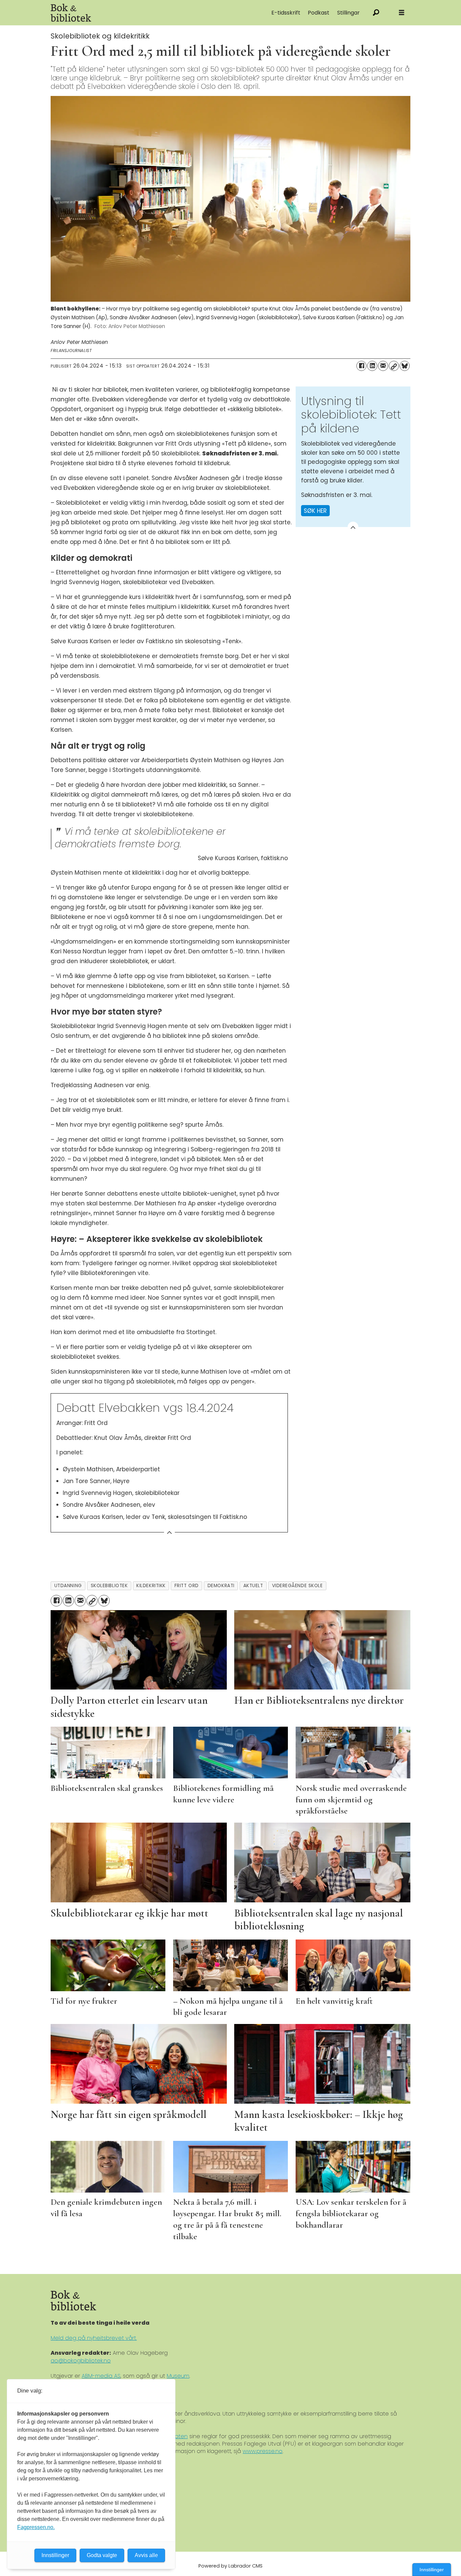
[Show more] (353, 527)
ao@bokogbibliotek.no (81, 2361)
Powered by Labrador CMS (231, 2566)
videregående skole (297, 1586)
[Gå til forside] (127, 13)
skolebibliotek (109, 1586)
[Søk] (376, 13)
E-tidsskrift (286, 13)
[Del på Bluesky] (405, 366)
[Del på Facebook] (361, 366)
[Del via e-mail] (383, 366)
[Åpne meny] (402, 13)
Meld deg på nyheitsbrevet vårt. (94, 2338)
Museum (178, 2376)
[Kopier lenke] (394, 366)
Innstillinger (432, 2570)
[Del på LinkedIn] (372, 366)
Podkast (319, 13)
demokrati (221, 1586)
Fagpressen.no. (36, 2527)
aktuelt (253, 1586)
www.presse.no (263, 2451)
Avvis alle (146, 2555)
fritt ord (187, 1586)
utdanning (68, 1586)
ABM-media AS (101, 2376)
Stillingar (348, 13)
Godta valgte (102, 2555)
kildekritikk (151, 1586)
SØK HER (315, 511)
